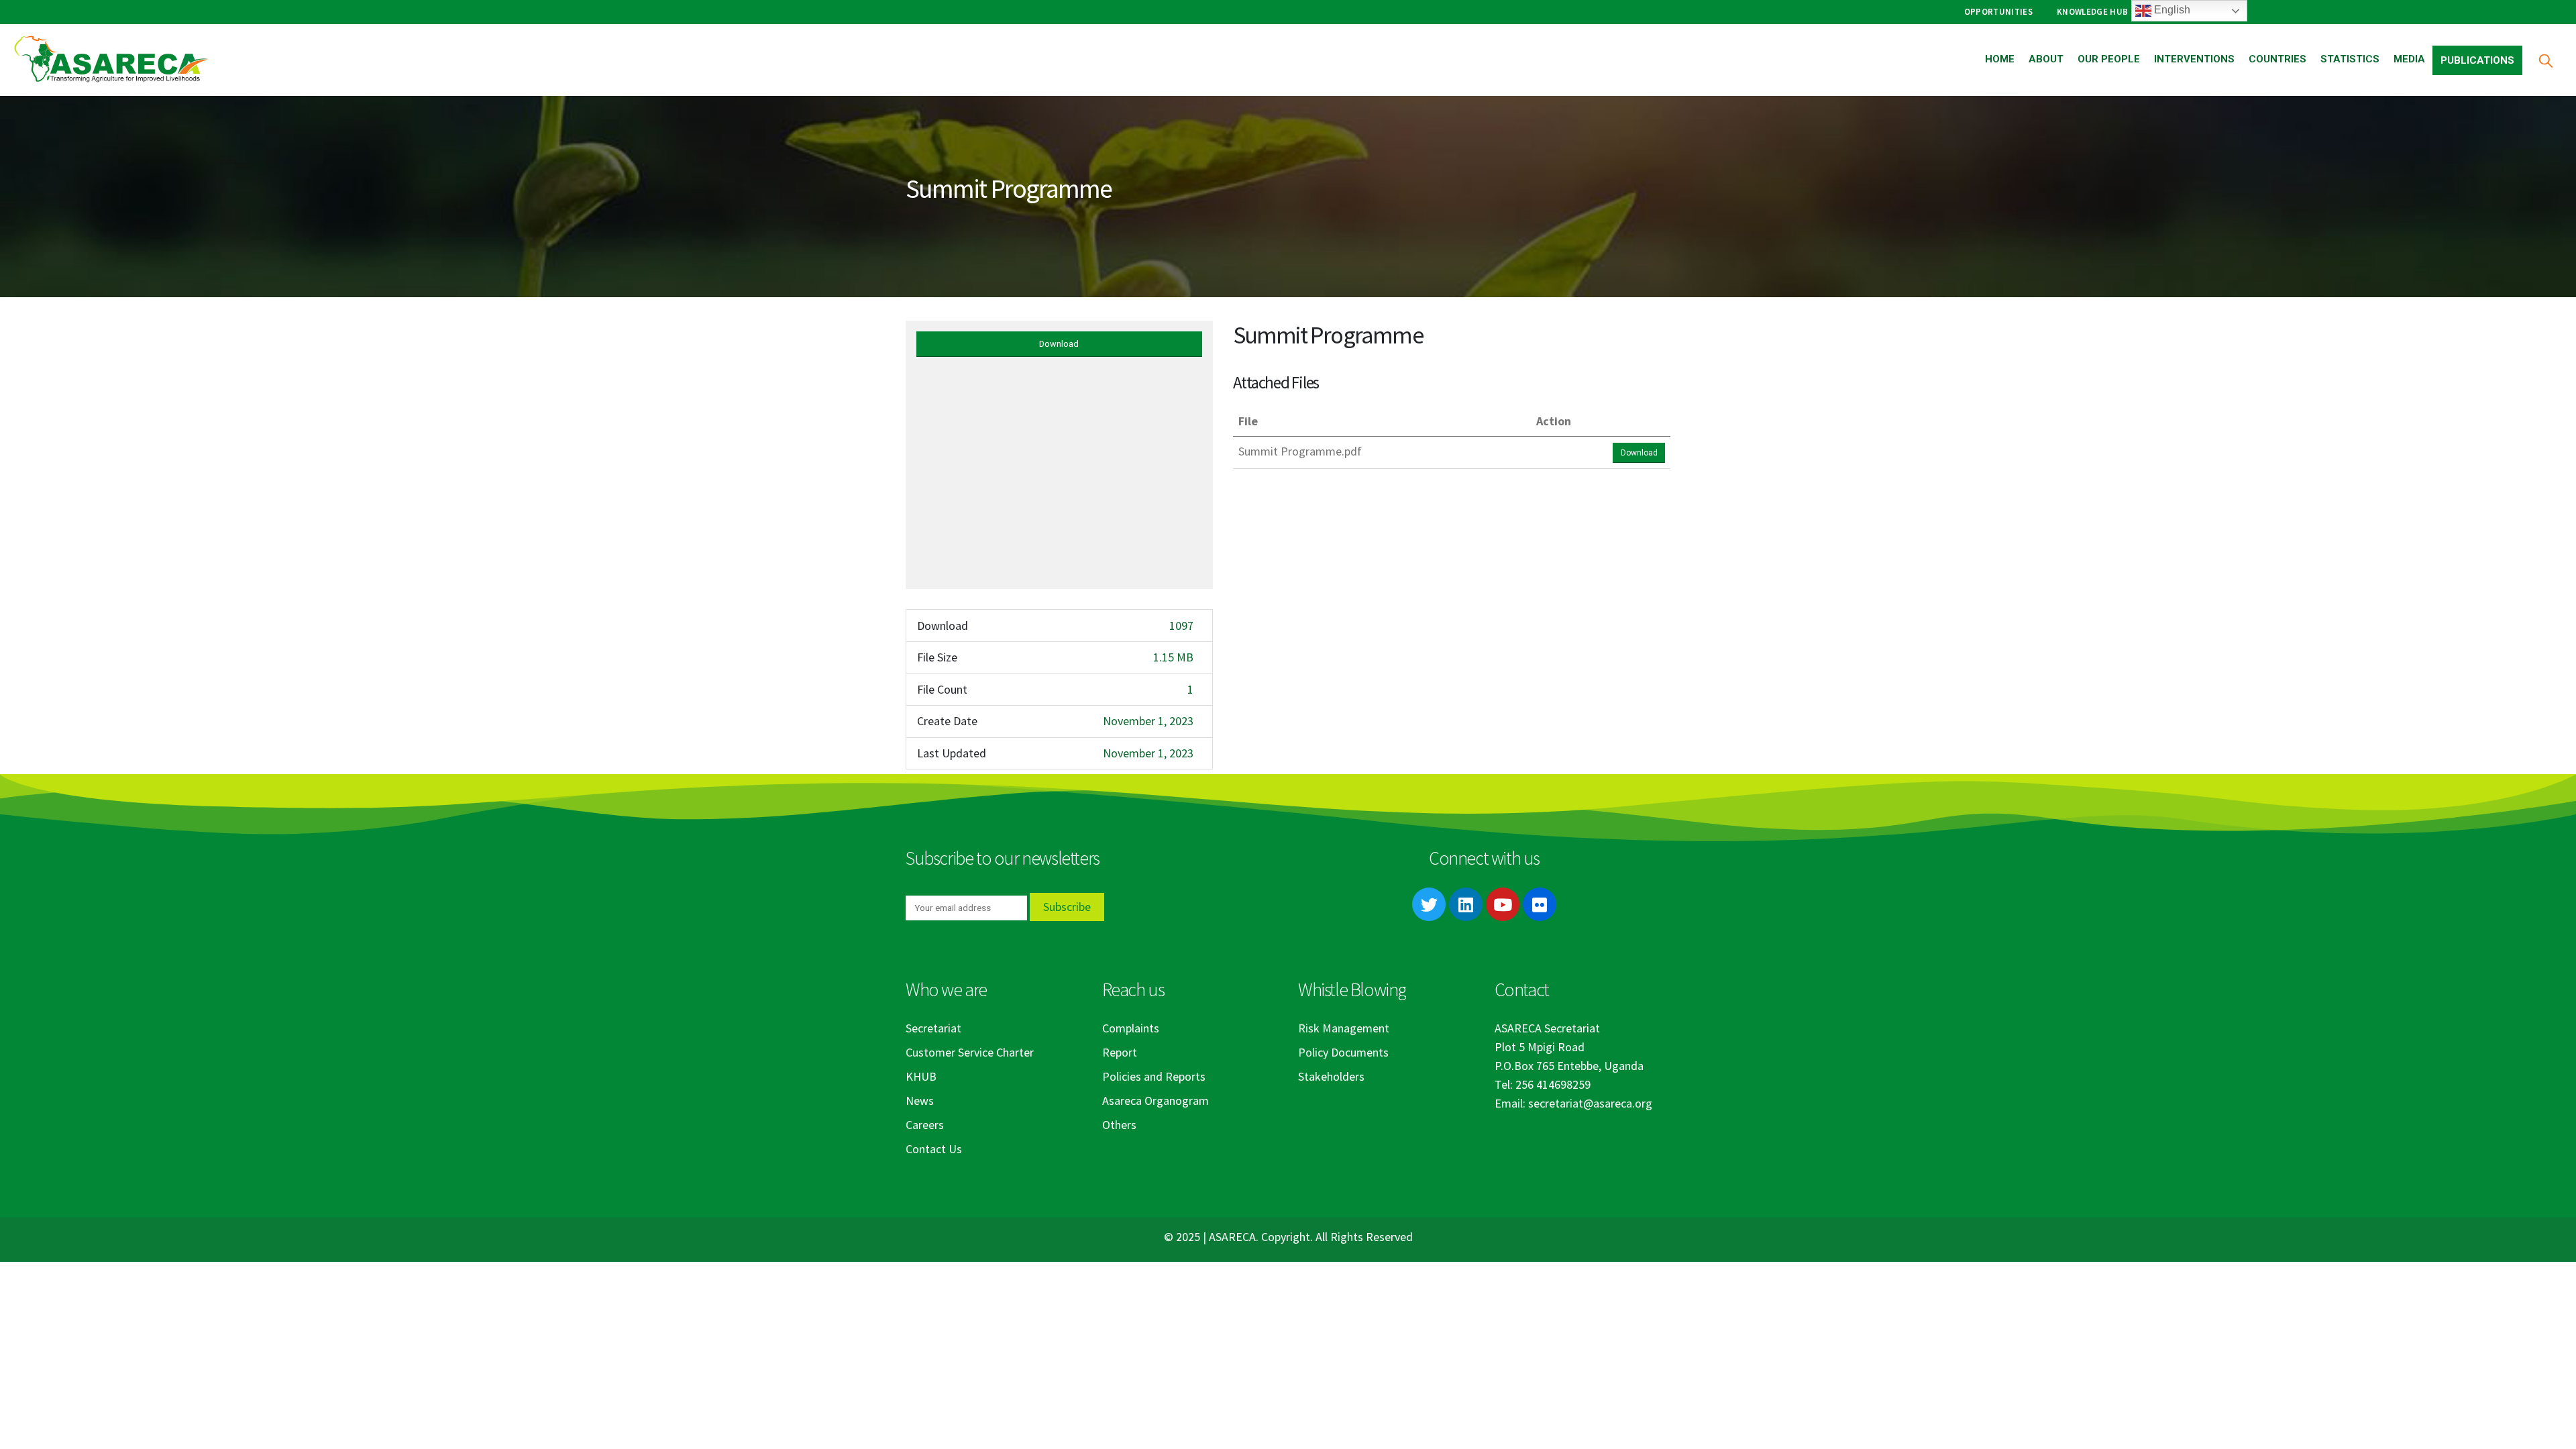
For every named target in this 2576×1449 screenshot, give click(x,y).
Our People (2109, 59)
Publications (2477, 60)
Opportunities (1998, 12)
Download (1059, 344)
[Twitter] (1429, 904)
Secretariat (933, 1028)
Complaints (1131, 1028)
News (920, 1101)
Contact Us (934, 1149)
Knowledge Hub (2092, 12)
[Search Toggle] (2545, 60)
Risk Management (1344, 1028)
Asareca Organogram (1156, 1101)
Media (2409, 59)
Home (2000, 59)
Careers (925, 1125)
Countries (2277, 59)
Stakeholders (1331, 1076)
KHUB (921, 1076)
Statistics (2350, 59)
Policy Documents (1343, 1052)
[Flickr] (1540, 904)
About (2046, 59)
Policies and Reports (1154, 1076)
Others (1119, 1125)
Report (1120, 1052)
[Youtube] (1503, 904)
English (2171, 10)
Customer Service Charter (970, 1052)
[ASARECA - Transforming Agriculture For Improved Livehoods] (111, 60)
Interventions (2194, 59)
